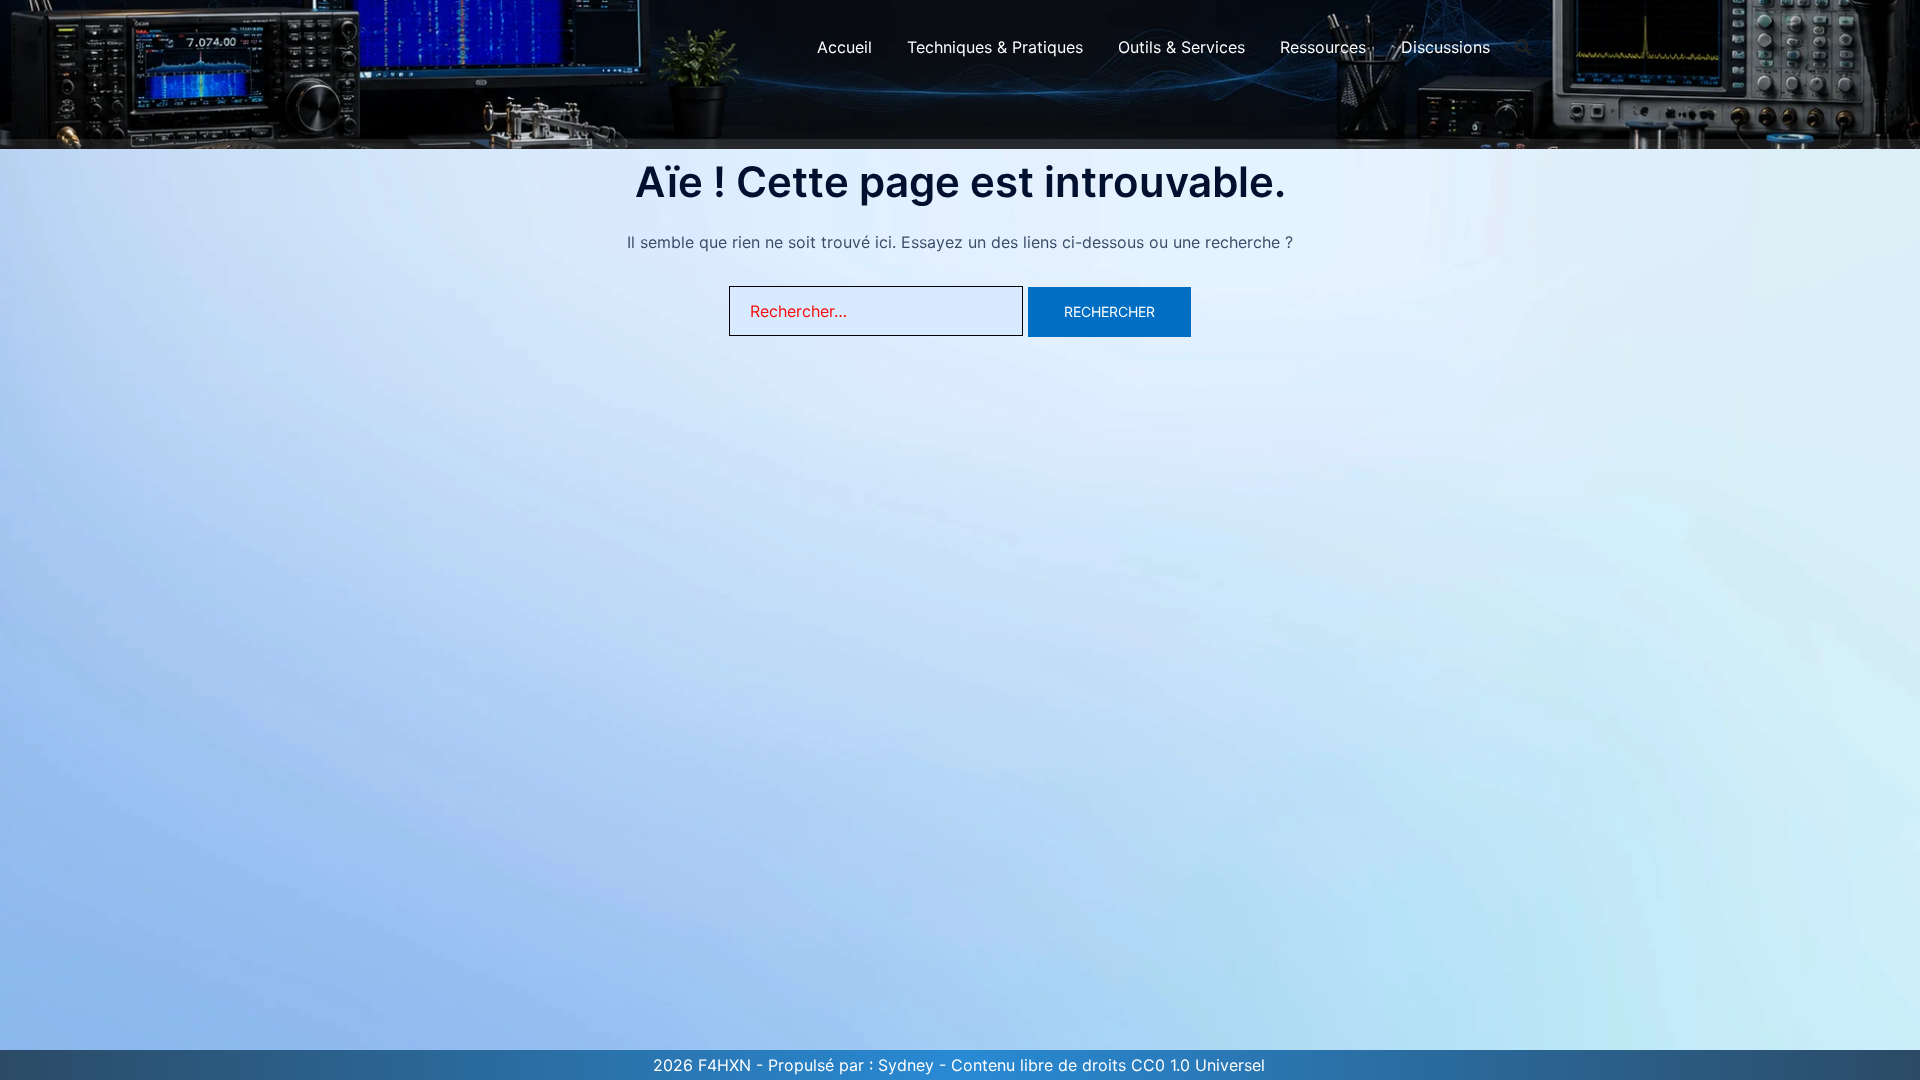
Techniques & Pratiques (995, 47)
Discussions (1445, 47)
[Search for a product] (1523, 47)
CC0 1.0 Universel (1198, 1065)
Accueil (844, 47)
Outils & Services (1181, 47)
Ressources (1323, 47)
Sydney (906, 1065)
